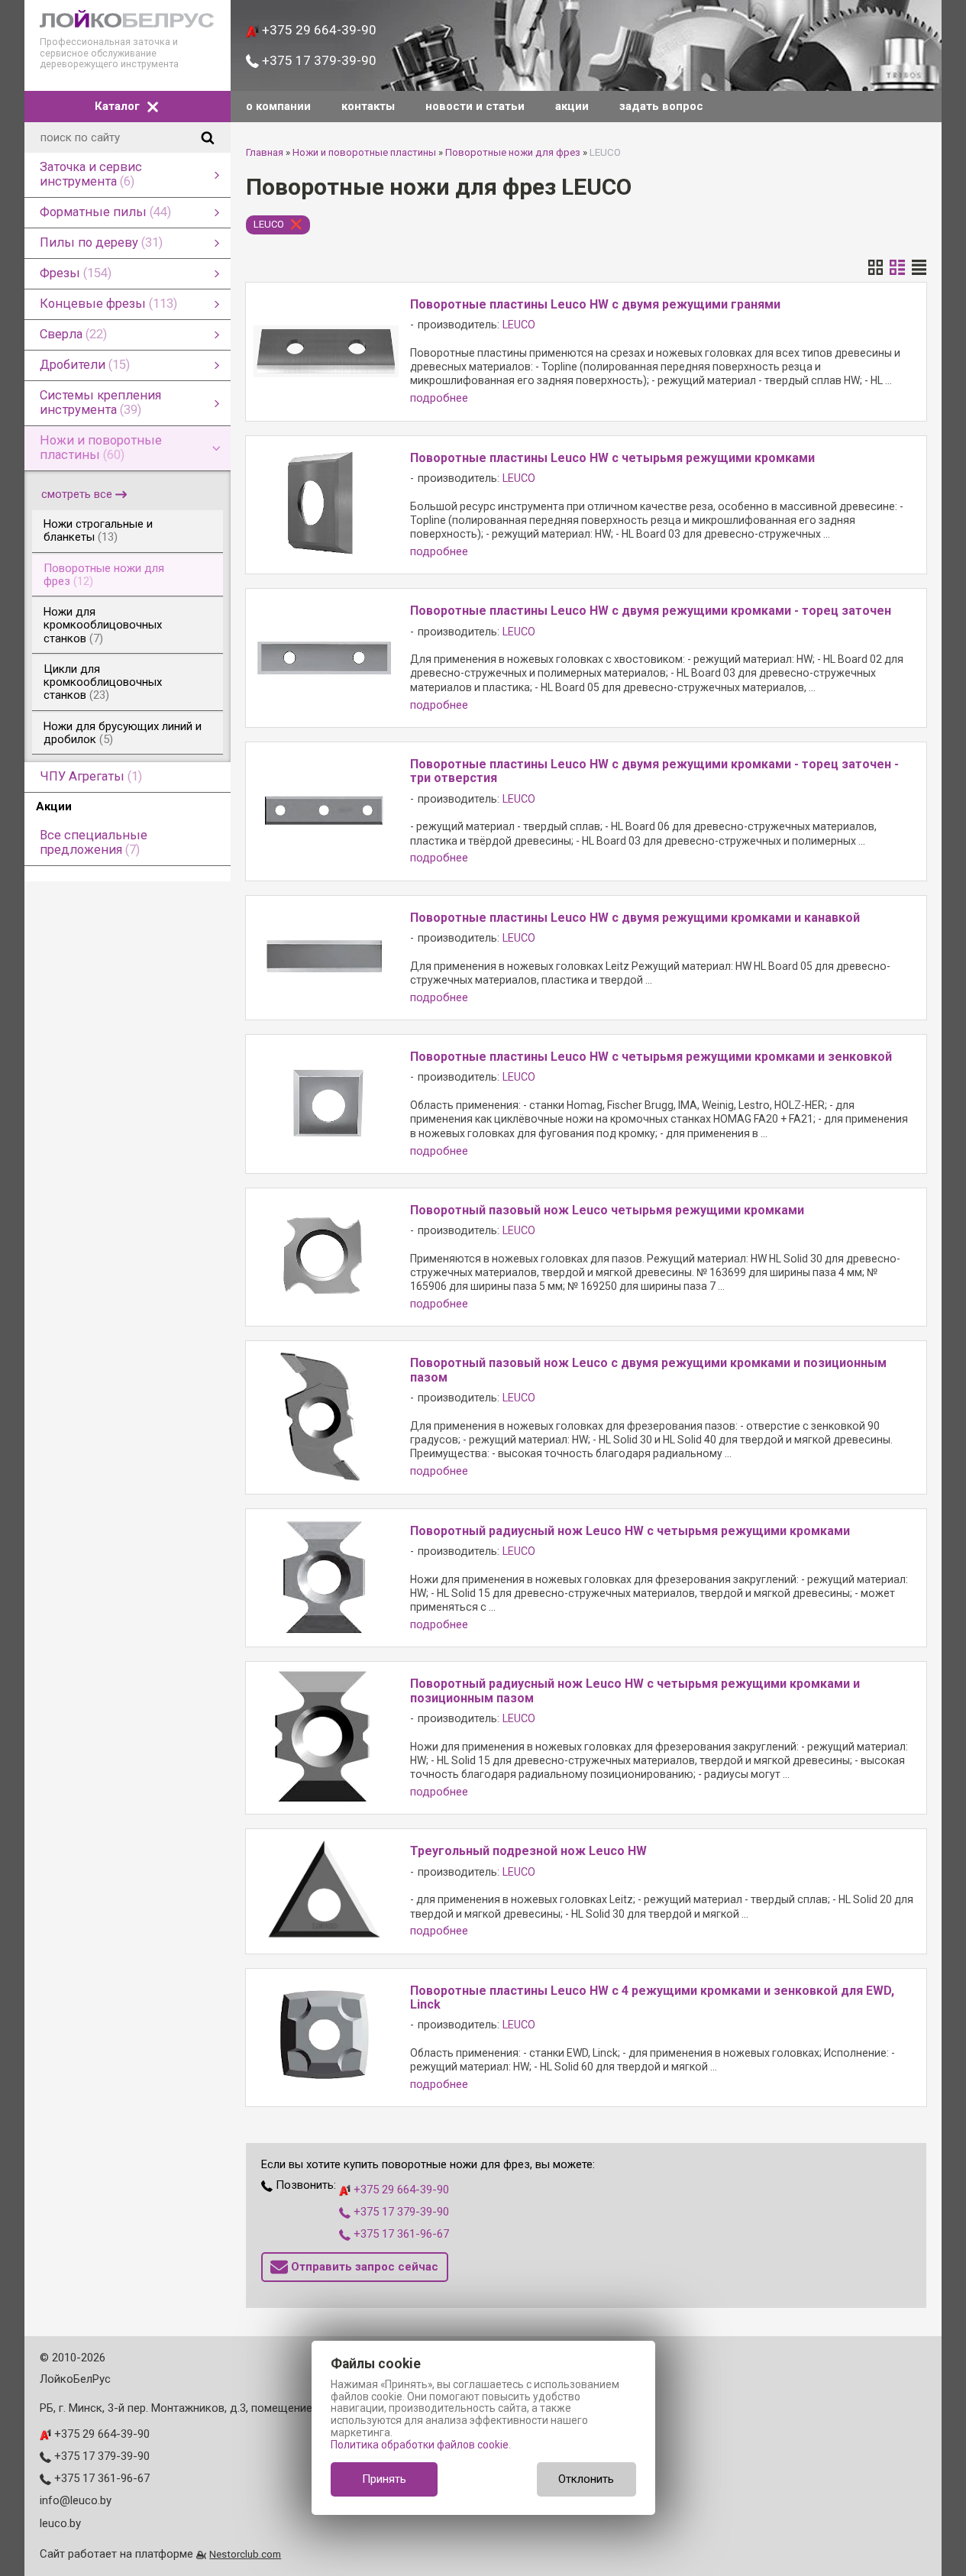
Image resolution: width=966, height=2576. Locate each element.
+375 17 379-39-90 (318, 60)
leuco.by (60, 2523)
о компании (278, 106)
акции (572, 106)
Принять (384, 2479)
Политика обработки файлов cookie (420, 2445)
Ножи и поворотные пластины (364, 152)
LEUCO (269, 224)
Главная (265, 152)
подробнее (439, 398)
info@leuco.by (76, 2500)
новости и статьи (475, 106)
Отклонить (586, 2479)
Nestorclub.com (245, 2554)
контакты (368, 106)
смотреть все (77, 494)
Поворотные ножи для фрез (513, 152)
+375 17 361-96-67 (400, 2234)
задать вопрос (661, 106)
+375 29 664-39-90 (318, 30)
